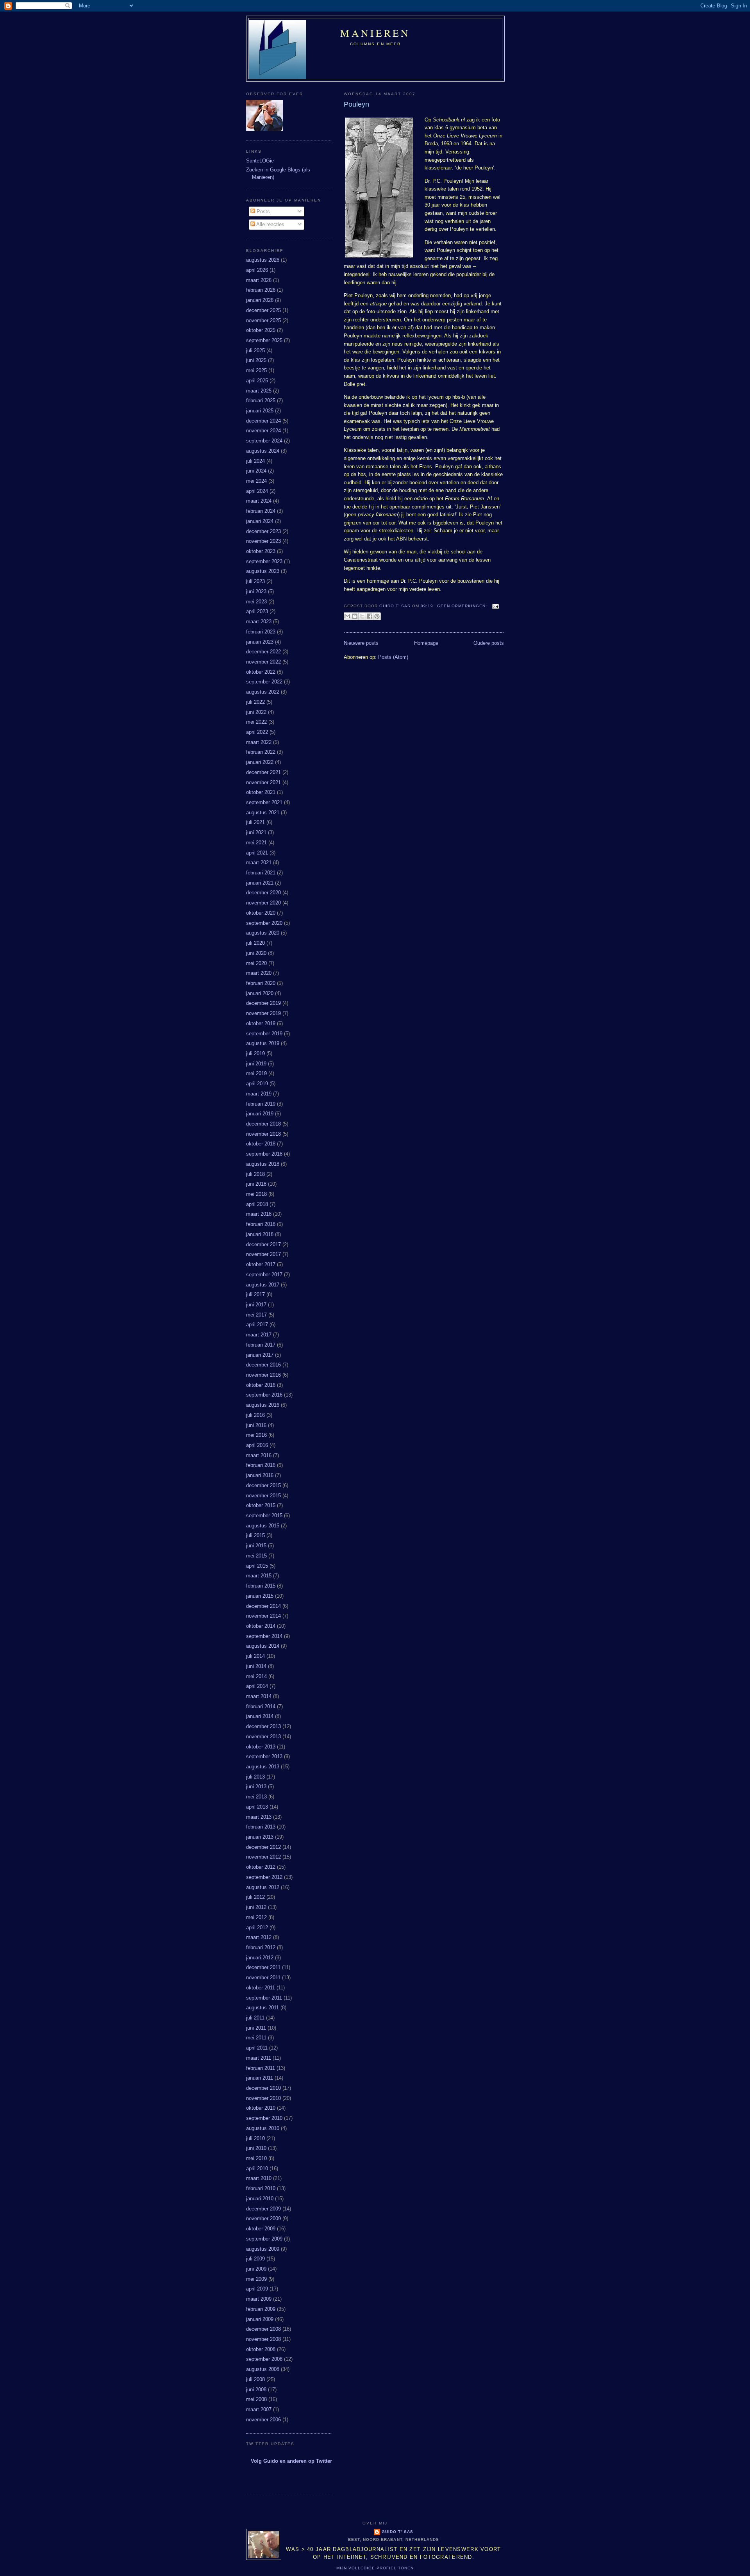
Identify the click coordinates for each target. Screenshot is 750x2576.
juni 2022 (256, 712)
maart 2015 (259, 1576)
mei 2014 (256, 1676)
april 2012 (257, 1928)
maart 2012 (259, 1937)
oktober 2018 (261, 1144)
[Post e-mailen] (495, 606)
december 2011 (263, 1967)
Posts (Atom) (393, 657)
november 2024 (263, 431)
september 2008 (264, 2359)
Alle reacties (270, 224)
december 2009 (263, 2209)
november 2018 (263, 1134)
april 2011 (257, 2048)
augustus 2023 (263, 571)
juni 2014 (256, 1666)
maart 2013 (259, 1817)
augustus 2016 (263, 1405)
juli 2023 (255, 581)
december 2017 (263, 1244)
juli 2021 (255, 822)
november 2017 (263, 1254)
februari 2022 (261, 752)
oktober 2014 (261, 1626)
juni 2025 (256, 360)
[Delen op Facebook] (370, 616)
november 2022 (263, 662)
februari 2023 (261, 632)
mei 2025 (256, 370)
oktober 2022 (261, 672)
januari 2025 (260, 411)
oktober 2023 (261, 551)
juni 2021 (256, 832)
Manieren (375, 33)
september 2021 (264, 802)
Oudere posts (489, 643)
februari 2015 (261, 1586)
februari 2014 (261, 1706)
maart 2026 (259, 280)
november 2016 (263, 1375)
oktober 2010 (261, 2108)
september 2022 (264, 682)
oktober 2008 (261, 2349)
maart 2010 (259, 2178)
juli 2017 (255, 1294)
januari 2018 (260, 1234)
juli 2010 (255, 2138)
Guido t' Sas (397, 2532)
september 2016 (264, 1395)
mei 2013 (256, 1797)
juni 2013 (256, 1787)
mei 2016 (256, 1435)
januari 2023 (260, 642)
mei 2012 (256, 1917)
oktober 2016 (261, 1385)
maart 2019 (259, 1094)
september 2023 (264, 561)
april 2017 (257, 1325)
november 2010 (263, 2098)
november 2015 (263, 1496)
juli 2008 (255, 2379)
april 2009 (257, 2289)
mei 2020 (256, 963)
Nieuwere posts (361, 643)
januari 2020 (260, 993)
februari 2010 (261, 2188)
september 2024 (264, 441)
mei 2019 (256, 1073)
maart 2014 (259, 1696)
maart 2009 (259, 2299)
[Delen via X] (362, 616)
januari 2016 (260, 1475)
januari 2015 (260, 1596)
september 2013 (264, 1756)
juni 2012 (256, 1907)
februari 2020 (261, 983)
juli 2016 (255, 1415)
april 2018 (257, 1204)
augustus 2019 (263, 1043)
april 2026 (257, 270)
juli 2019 (255, 1053)
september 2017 (264, 1275)
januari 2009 (260, 2319)
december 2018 (263, 1124)
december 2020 (263, 893)
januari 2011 (260, 2078)
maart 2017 (259, 1335)
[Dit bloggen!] (355, 616)
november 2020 (263, 903)
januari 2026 (260, 300)
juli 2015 (255, 1535)
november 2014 (263, 1616)
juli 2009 (255, 2259)
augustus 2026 (263, 260)
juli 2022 (255, 702)
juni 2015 (256, 1546)
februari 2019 (261, 1104)
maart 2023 (259, 622)
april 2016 (257, 1445)
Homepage (426, 643)
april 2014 (257, 1686)
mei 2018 (256, 1194)
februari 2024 (261, 511)
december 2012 (263, 1847)
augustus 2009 (263, 2249)
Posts (262, 211)
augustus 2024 (263, 451)
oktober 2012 (261, 1867)
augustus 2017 (263, 1285)
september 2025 (264, 340)
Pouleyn (356, 104)
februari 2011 (261, 2068)
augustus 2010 (263, 2128)
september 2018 (264, 1154)
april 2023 (257, 611)
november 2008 (263, 2339)
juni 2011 (256, 2028)
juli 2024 (255, 461)
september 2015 (264, 1515)
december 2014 (263, 1606)
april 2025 (257, 381)
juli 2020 (255, 943)
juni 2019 (256, 1064)
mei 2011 (256, 2038)
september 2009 (264, 2239)
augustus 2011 (262, 2008)
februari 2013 (261, 1827)
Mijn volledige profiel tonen (375, 2568)
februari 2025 (261, 400)
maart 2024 (259, 501)
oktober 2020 (261, 913)
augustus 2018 (263, 1164)
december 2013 (263, 1726)
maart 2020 (259, 973)
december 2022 (263, 652)
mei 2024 (256, 481)
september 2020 (264, 923)
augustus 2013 (263, 1767)
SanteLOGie (260, 161)
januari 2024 (260, 521)
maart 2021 (259, 863)
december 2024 (263, 421)
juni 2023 (256, 591)
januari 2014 (260, 1716)
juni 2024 (256, 471)
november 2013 (263, 1737)
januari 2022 (260, 762)
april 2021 (257, 853)
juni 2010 (256, 2148)
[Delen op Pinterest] (377, 616)
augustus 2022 (263, 692)
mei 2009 (256, 2279)
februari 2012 (261, 1947)
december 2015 (263, 1485)
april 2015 (257, 1566)
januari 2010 (260, 2199)
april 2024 (257, 491)
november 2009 (263, 2218)
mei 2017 (256, 1315)
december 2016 (263, 1365)
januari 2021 (260, 883)
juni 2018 (256, 1184)
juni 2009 (256, 2269)
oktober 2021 (261, 792)
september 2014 (264, 1636)
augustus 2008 (263, 2369)
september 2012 (264, 1877)
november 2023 (263, 541)
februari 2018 (261, 1224)
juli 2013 (255, 1777)
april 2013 (257, 1807)
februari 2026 (261, 290)
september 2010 (264, 2118)
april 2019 (257, 1084)
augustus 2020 (263, 933)
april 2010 (257, 2168)
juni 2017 (256, 1305)
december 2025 (263, 310)
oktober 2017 (261, 1264)
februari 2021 (261, 873)
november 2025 (263, 320)
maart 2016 (259, 1455)
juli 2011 (255, 2018)
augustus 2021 (263, 813)
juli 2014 (255, 1656)
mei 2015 (256, 1556)
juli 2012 (255, 1897)
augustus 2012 (263, 1887)
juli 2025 (255, 351)
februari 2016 (261, 1465)
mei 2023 (256, 602)
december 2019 (263, 1003)
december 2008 (263, 2329)
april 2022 (257, 732)
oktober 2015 (261, 1505)
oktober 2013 (261, 1747)
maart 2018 (259, 1214)
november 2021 (263, 782)
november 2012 (263, 1857)
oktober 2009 (261, 2229)
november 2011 (263, 1977)
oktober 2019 (261, 1023)
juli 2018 (255, 1174)
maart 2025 (259, 391)
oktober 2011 (261, 1988)
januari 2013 (260, 1837)
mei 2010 (256, 2158)
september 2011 (264, 1998)
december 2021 (263, 772)
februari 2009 (261, 2309)
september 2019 (264, 1034)
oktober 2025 (261, 330)
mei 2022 (256, 722)
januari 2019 (260, 1114)
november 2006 (263, 2420)
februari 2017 (261, 1345)
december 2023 (263, 531)
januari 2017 (260, 1355)
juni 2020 (256, 953)
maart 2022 (259, 742)
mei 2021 (256, 843)
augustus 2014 (263, 1646)
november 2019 (263, 1013)
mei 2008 (256, 2399)
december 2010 (263, 2088)
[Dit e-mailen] (347, 616)
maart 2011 (259, 2058)
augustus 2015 (263, 1526)
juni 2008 (256, 2390)
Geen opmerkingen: (463, 606)
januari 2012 (260, 1958)
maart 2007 (259, 2409)
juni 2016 (256, 1425)
